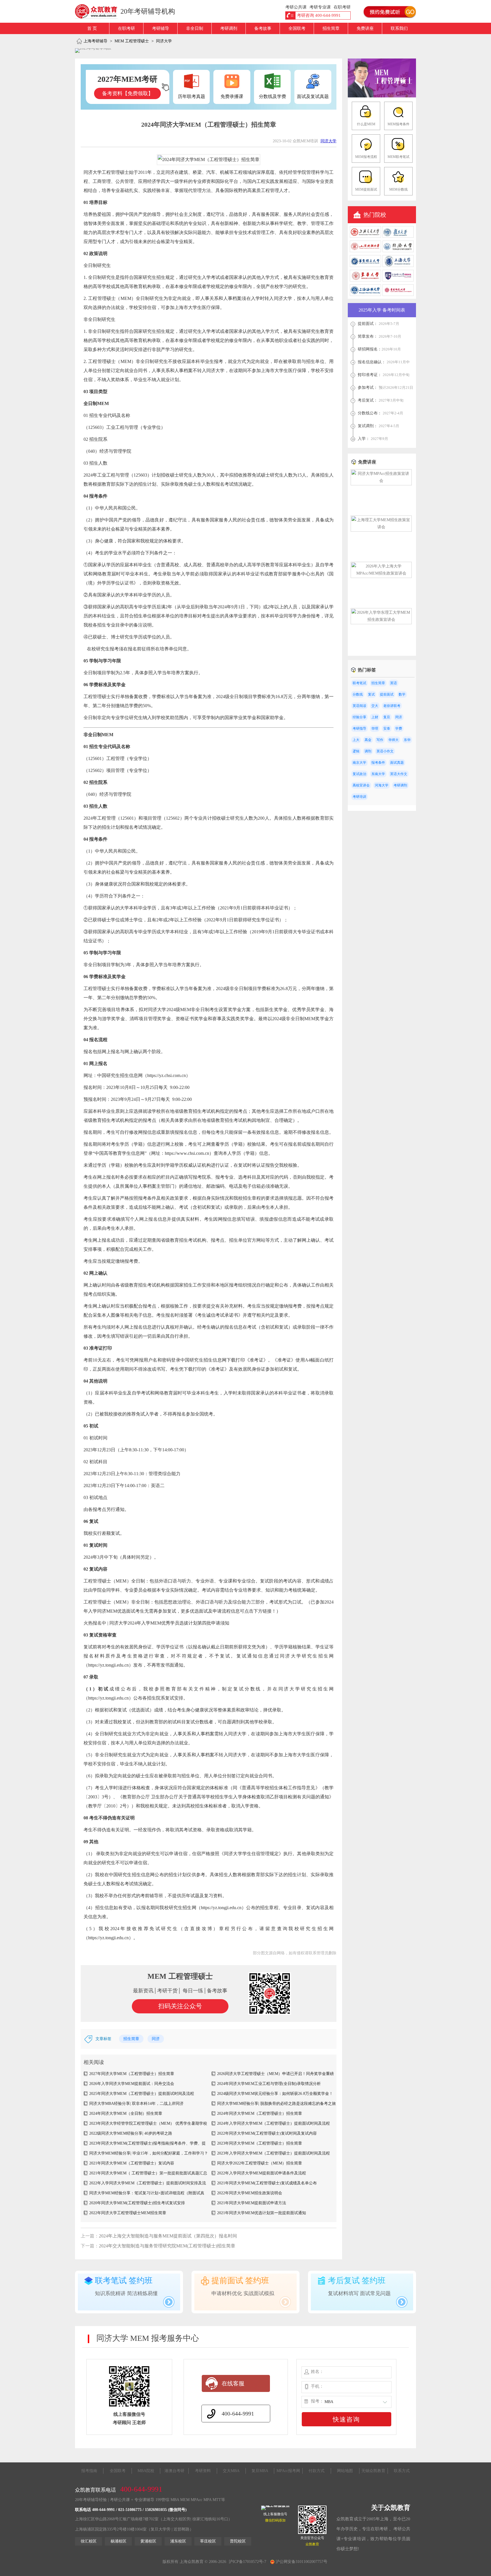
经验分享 (359, 717)
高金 (368, 740)
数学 (402, 694)
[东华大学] (365, 280)
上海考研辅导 (95, 41)
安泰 (387, 728)
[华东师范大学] (398, 295)
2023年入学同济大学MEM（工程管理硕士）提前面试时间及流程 (273, 2153)
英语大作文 (399, 774)
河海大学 (382, 785)
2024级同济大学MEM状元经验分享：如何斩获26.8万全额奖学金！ (275, 2094)
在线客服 (233, 2383)
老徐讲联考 (392, 706)
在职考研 (126, 28)
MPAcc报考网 (288, 2471)
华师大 (394, 740)
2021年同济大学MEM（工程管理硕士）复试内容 (132, 2163)
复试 (371, 694)
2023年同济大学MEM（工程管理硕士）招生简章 (260, 2143)
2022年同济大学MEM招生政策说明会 (250, 2193)
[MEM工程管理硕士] (382, 96)
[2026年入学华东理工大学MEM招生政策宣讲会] (381, 620)
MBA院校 (146, 2471)
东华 (407, 740)
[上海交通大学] (365, 236)
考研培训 (359, 797)
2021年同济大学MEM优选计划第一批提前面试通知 (262, 2213)
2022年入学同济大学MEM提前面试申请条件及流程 (262, 2173)
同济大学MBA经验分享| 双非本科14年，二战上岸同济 (136, 2104)
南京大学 (359, 763)
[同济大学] (398, 251)
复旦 (387, 717)
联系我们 (399, 28)
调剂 (368, 751)
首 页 (92, 28)
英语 (394, 683)
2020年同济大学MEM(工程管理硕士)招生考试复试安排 (137, 2203)
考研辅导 (161, 28)
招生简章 (331, 28)
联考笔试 (359, 683)
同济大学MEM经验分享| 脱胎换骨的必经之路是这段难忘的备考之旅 (276, 2104)
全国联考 (297, 28)
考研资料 (203, 2471)
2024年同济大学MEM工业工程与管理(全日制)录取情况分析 (269, 2084)
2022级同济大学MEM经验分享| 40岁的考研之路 (131, 2133)
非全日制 (195, 28)
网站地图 (345, 2471)
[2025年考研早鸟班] (93, 51)
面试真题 (397, 763)
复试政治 (359, 774)
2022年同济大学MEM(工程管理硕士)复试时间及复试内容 (267, 2133)
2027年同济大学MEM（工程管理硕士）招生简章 (132, 2074)
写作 (380, 740)
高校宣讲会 (361, 785)
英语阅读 (359, 706)
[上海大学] (398, 266)
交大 (375, 706)
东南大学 (378, 774)
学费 (399, 728)
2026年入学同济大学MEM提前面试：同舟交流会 (132, 2084)
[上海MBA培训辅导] (98, 11)
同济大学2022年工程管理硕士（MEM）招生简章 (260, 2163)
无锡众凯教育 (373, 2471)
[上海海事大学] (365, 295)
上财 (375, 717)
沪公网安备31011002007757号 (301, 2562)
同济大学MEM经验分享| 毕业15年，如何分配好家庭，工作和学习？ (149, 2153)
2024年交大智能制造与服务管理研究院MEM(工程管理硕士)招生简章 (167, 2246)
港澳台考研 (174, 2471)
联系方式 (402, 2471)
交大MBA (231, 2471)
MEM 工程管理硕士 (132, 41)
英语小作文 (385, 751)
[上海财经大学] (365, 251)
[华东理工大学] (365, 266)
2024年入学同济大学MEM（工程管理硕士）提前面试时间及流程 (273, 2123)
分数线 (358, 694)
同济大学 (164, 41)
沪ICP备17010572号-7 (247, 2562)
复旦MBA (260, 2471)
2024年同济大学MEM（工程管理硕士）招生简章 (260, 2113)
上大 (356, 740)
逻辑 (356, 751)
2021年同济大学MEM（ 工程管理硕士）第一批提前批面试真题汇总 (148, 2173)
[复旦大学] (398, 236)
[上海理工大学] (398, 280)
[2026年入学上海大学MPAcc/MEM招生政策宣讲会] (381, 573)
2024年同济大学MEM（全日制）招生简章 (126, 2113)
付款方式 (317, 2471)
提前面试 (387, 694)
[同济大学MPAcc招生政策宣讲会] (381, 481)
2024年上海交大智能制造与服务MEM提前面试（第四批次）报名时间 (168, 2236)
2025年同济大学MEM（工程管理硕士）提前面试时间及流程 (142, 2094)
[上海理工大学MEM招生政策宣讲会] (381, 527)
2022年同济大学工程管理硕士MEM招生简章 (128, 2213)
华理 (375, 728)
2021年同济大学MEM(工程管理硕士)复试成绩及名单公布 (267, 2183)
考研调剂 (229, 28)
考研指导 (359, 728)
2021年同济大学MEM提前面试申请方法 (252, 2203)
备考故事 (263, 28)
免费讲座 (365, 28)
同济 (156, 2039)
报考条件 (378, 763)
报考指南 (89, 2471)
